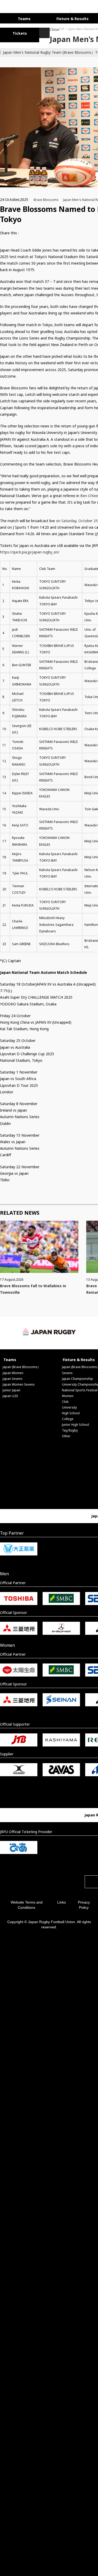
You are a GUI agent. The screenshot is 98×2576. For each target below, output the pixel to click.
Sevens (67, 1371)
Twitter (26, 232)
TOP (12, 27)
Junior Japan (11, 1389)
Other (66, 1435)
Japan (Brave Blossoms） (22, 1365)
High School (71, 1412)
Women (68, 1394)
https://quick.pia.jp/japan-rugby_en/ (30, 550)
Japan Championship (77, 1377)
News (91, 27)
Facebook (35, 232)
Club (65, 1400)
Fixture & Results (61, 18)
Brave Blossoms (46, 198)
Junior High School (76, 1423)
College (68, 1417)
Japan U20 (10, 1394)
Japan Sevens (13, 1377)
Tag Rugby (70, 1429)
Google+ (44, 232)
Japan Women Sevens (19, 1383)
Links (62, 1901)
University (69, 1406)
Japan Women (13, 1371)
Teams (20, 18)
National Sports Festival (80, 1389)
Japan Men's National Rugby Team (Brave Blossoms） (51, 27)
